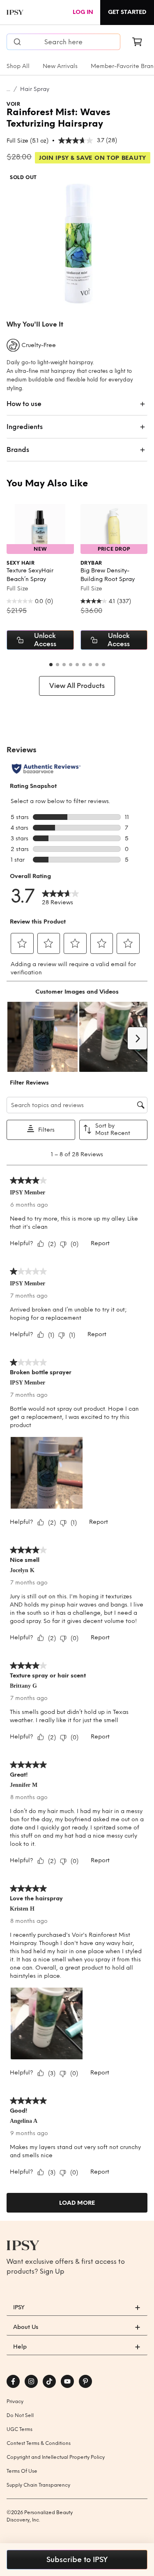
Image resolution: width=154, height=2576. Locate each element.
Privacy (15, 2401)
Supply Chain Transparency (38, 2485)
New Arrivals (60, 66)
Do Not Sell (20, 2415)
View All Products (77, 686)
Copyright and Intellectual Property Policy (56, 2457)
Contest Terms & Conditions (39, 2443)
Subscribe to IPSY (77, 2560)
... (8, 89)
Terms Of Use (22, 2471)
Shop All (18, 66)
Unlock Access (45, 640)
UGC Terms (20, 2429)
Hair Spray (35, 89)
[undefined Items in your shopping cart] (137, 42)
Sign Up (52, 2271)
